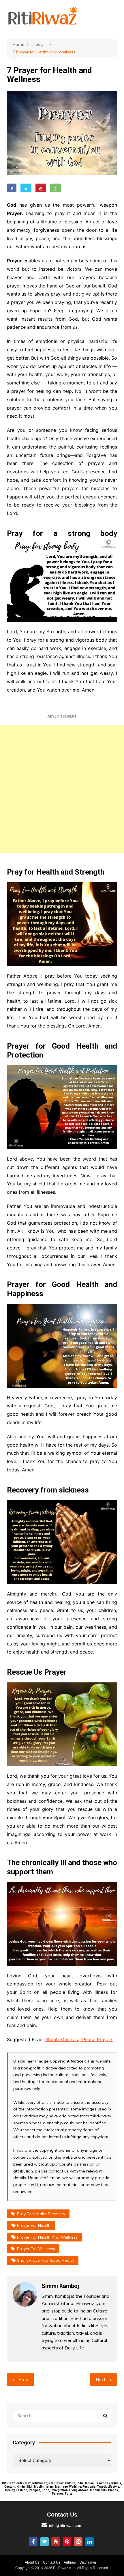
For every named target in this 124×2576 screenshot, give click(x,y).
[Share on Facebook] (12, 188)
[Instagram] (78, 2542)
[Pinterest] (67, 2542)
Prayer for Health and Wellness (47, 2237)
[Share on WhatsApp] (56, 188)
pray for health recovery (41, 2214)
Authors (70, 2562)
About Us (32, 2562)
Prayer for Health (34, 2225)
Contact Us (52, 2562)
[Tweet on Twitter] (26, 188)
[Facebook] (33, 2542)
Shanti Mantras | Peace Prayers (79, 2039)
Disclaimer (88, 2562)
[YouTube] (56, 2542)
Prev (23, 2380)
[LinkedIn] (89, 2542)
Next (101, 2380)
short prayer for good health (46, 2260)
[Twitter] (44, 2542)
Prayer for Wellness (36, 2249)
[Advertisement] (62, 789)
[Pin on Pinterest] (41, 188)
